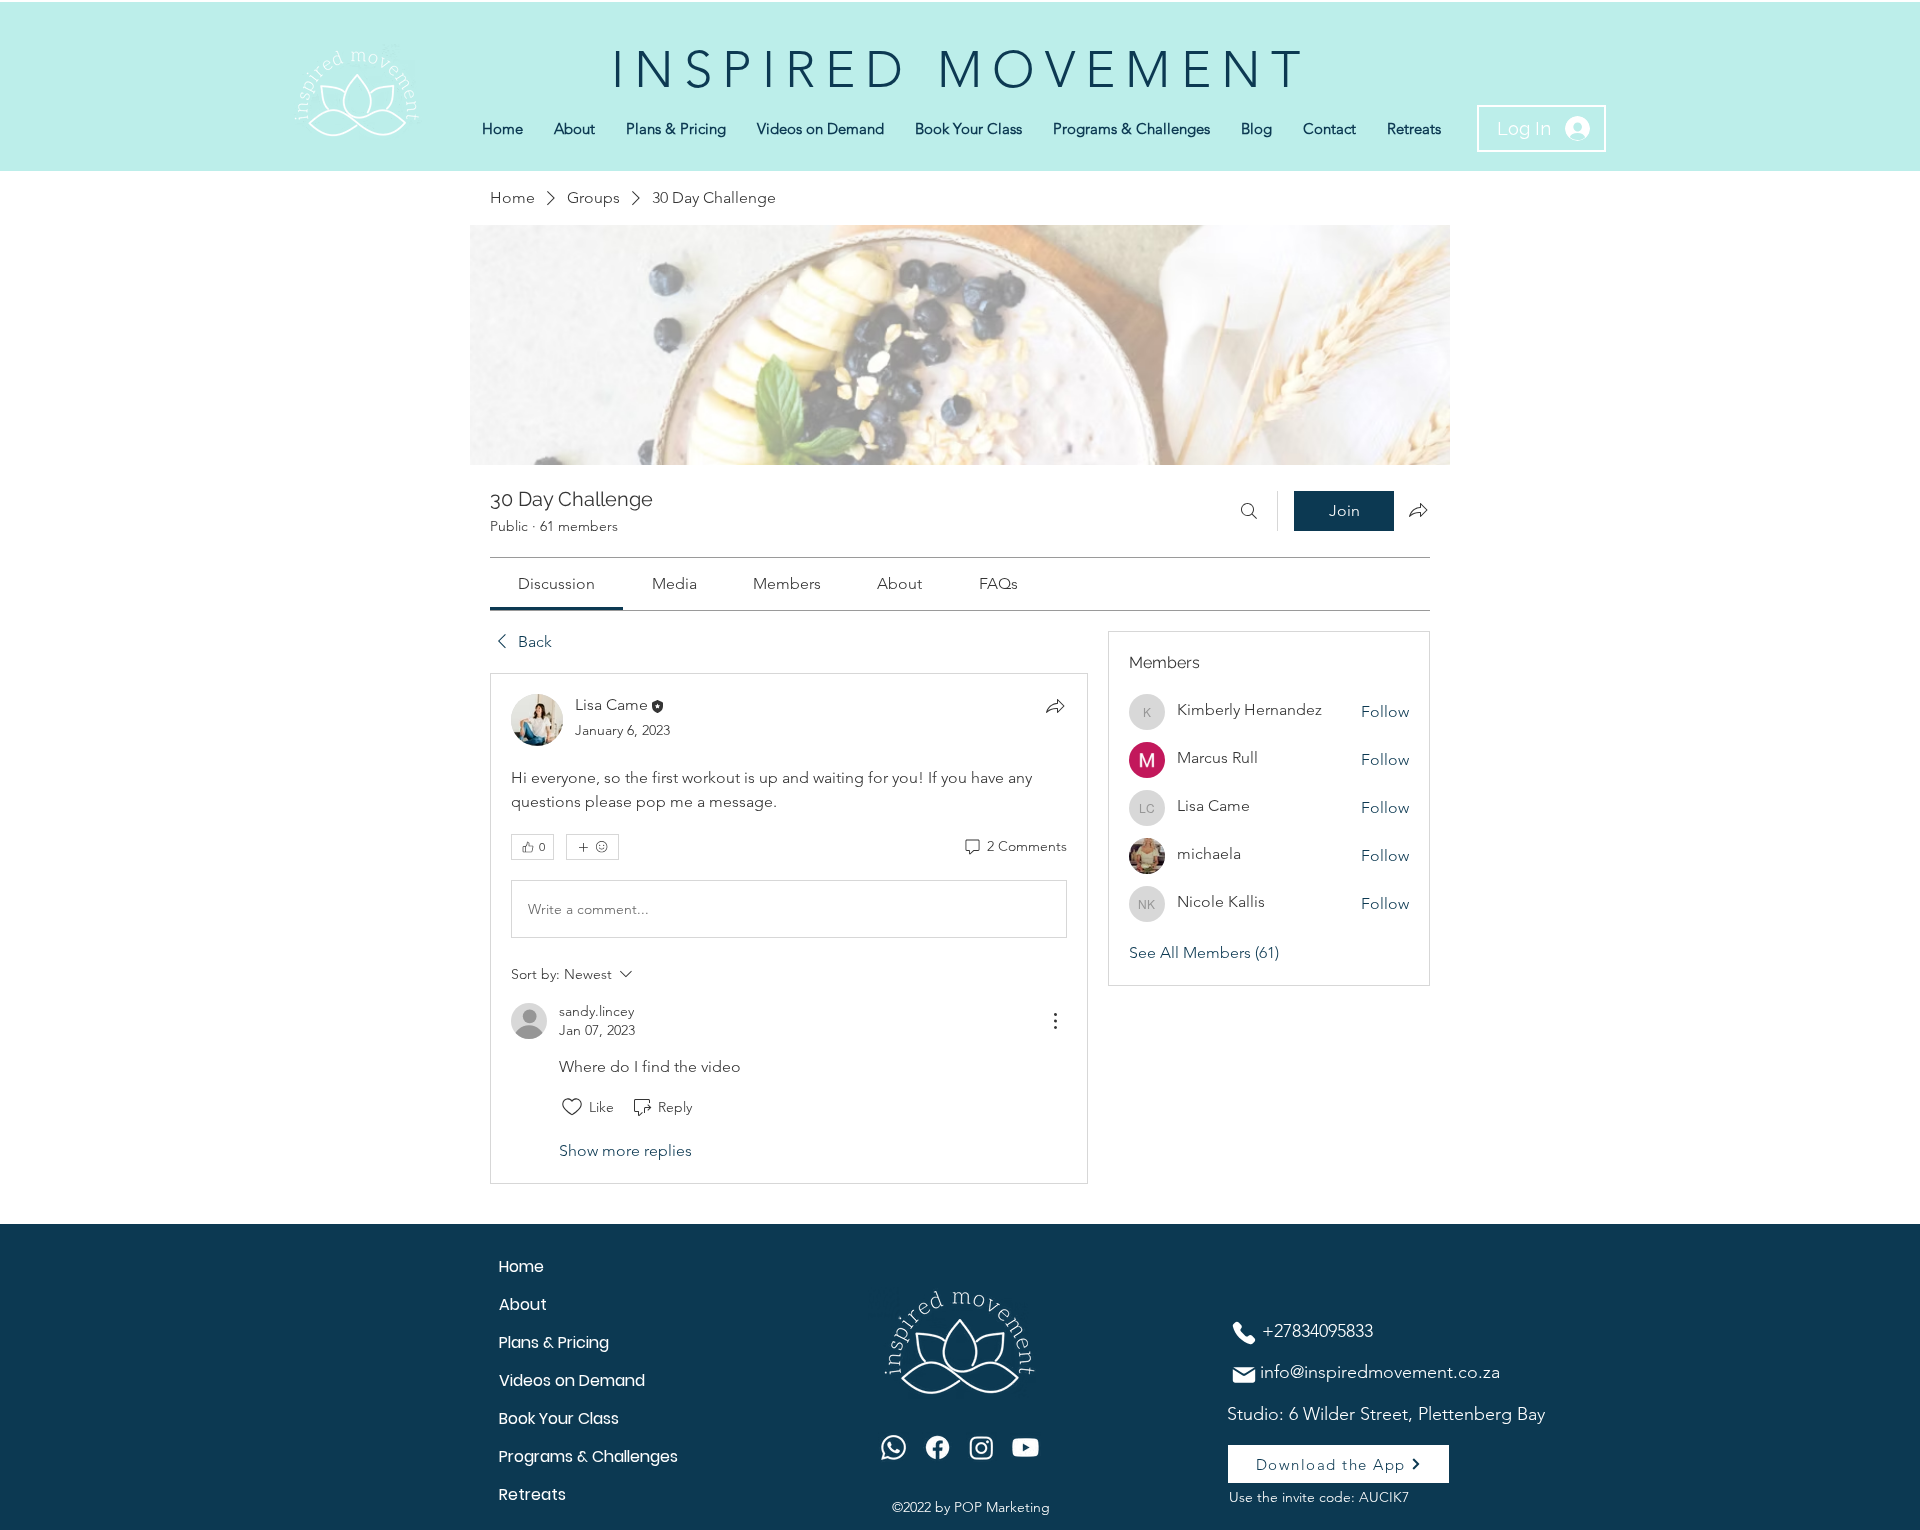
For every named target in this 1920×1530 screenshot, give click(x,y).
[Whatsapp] (893, 1447)
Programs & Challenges (588, 1456)
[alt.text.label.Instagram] (981, 1447)
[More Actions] (1055, 1021)
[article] (789, 928)
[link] (556, 583)
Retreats (532, 1494)
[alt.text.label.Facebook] (937, 1447)
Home (521, 1266)
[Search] (1249, 511)
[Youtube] (1025, 1447)
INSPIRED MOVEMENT (960, 69)
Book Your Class (559, 1418)
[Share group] (1418, 510)
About (523, 1304)
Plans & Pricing (554, 1342)
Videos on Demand (572, 1380)
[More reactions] (592, 847)
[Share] (1055, 706)
